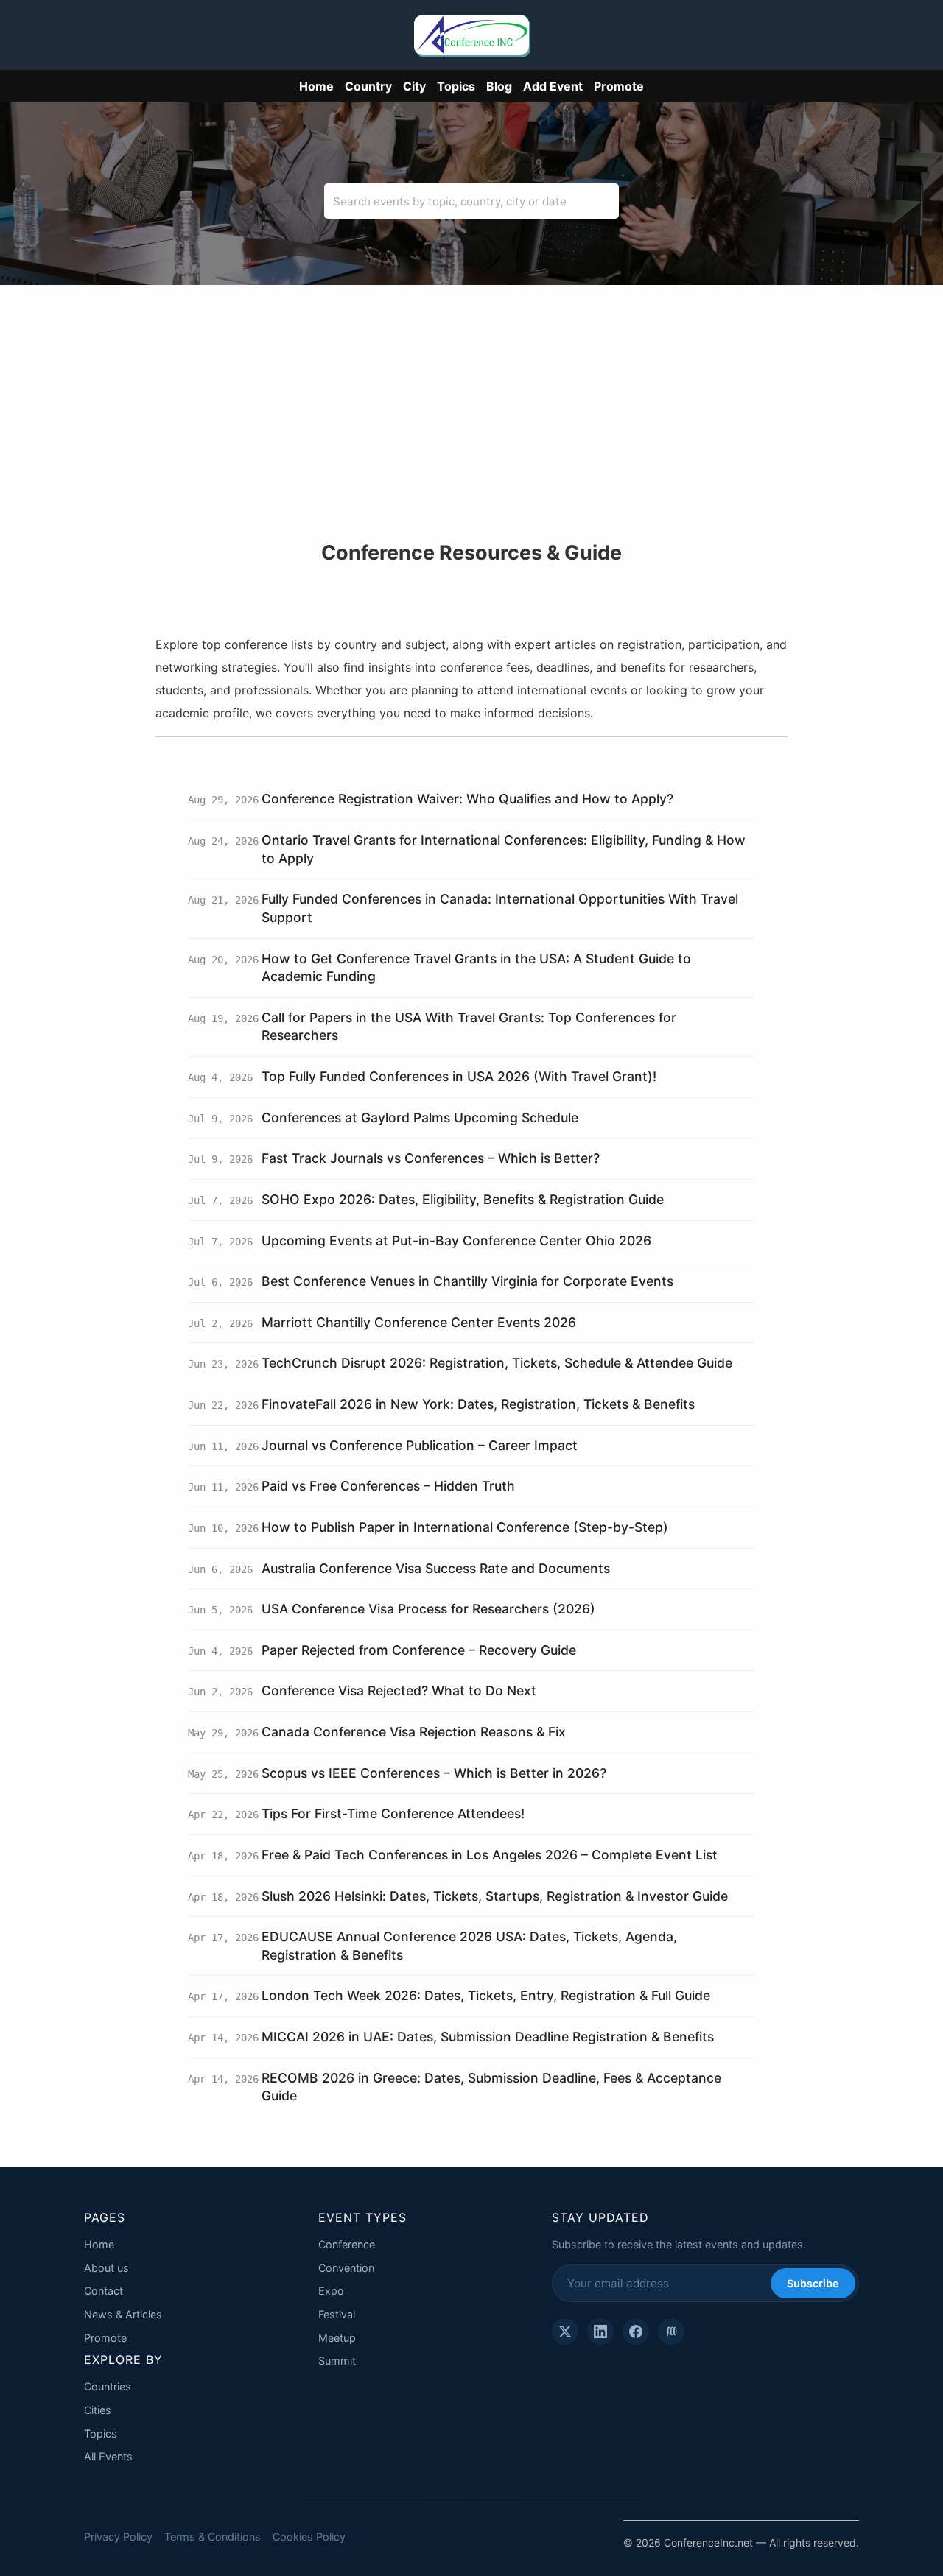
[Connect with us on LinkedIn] (600, 2332)
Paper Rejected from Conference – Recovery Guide (419, 1650)
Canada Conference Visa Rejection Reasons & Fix (414, 1732)
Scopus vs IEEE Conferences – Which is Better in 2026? (434, 1773)
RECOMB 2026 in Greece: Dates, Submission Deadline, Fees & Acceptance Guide (491, 2087)
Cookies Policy (309, 2537)
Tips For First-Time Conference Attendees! (393, 1813)
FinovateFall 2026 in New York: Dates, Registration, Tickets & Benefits (478, 1404)
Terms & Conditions (213, 2537)
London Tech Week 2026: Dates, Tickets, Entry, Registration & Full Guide (486, 1995)
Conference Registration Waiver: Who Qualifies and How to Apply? (467, 799)
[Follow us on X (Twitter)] (565, 2332)
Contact (104, 2291)
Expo (331, 2291)
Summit (337, 2361)
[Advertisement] (471, 431)
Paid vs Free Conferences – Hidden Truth (388, 1486)
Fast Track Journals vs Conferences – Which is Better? (431, 1158)
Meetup (337, 2338)
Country (368, 86)
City (414, 86)
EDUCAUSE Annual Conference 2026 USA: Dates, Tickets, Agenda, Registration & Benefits (469, 1946)
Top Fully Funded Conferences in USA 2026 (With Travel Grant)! (459, 1076)
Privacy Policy (118, 2537)
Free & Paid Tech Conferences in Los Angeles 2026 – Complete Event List (490, 1855)
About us (106, 2268)
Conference (347, 2244)
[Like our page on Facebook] (636, 2332)
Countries (108, 2386)
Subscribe (813, 2283)
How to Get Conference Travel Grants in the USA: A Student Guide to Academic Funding (476, 968)
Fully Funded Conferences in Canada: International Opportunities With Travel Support (500, 908)
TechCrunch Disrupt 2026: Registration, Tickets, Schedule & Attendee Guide (497, 1363)
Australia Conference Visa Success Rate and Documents (436, 1568)
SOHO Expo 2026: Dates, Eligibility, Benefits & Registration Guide (463, 1199)
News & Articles (123, 2314)
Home (316, 86)
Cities (98, 2410)
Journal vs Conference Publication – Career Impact (420, 1445)
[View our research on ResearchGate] (671, 2332)
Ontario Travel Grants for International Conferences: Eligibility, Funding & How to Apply (504, 849)
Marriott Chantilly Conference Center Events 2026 (419, 1322)
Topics (456, 86)
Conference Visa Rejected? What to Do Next (399, 1690)
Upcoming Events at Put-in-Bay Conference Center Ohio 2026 (456, 1241)
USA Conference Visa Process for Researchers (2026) (428, 1609)
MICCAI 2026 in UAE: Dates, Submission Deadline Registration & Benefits (488, 2037)
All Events (108, 2456)
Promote (619, 86)
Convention (346, 2268)
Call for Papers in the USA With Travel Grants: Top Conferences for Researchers (469, 1027)
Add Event (553, 86)
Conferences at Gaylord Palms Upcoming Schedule (420, 1118)
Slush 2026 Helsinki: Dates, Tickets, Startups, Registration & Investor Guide (495, 1896)
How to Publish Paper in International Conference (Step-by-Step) (465, 1527)
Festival (337, 2314)
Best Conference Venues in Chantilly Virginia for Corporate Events (467, 1281)
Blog (499, 86)
